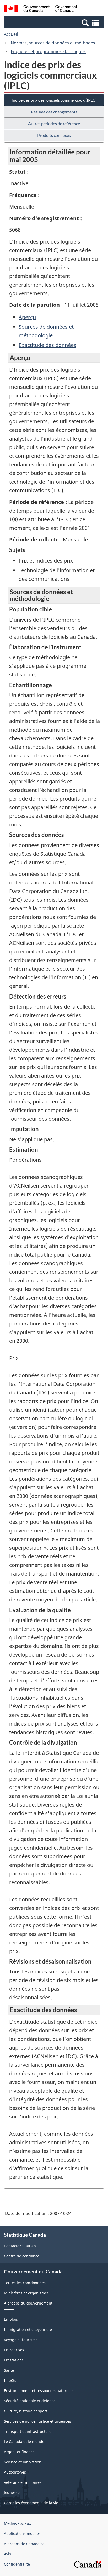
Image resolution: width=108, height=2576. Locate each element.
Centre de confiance (22, 2256)
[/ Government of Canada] (40, 9)
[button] (55, 22)
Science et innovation (23, 2462)
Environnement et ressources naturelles (39, 2391)
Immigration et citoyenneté (28, 2329)
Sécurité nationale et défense (30, 2401)
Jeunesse (12, 2493)
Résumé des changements (54, 112)
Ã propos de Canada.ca (24, 2544)
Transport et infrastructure (28, 2431)
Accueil (11, 34)
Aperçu (27, 317)
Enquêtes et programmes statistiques (48, 51)
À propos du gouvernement (28, 2303)
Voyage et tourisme (21, 2340)
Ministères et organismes (26, 2293)
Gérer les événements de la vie (31, 2503)
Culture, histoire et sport (26, 2411)
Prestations (14, 2360)
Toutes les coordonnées (25, 2283)
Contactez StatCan (20, 2246)
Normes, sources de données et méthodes (53, 43)
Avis (7, 2554)
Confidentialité (17, 2564)
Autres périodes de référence (54, 123)
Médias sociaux (17, 2523)
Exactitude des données (47, 345)
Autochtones (15, 2472)
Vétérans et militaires (23, 2482)
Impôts (10, 2380)
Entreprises (14, 2350)
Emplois (11, 2319)
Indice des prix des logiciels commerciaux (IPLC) (54, 100)
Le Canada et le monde (24, 2442)
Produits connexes (54, 135)
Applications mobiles (22, 2534)
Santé (9, 2370)
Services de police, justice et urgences (37, 2421)
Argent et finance (19, 2452)
